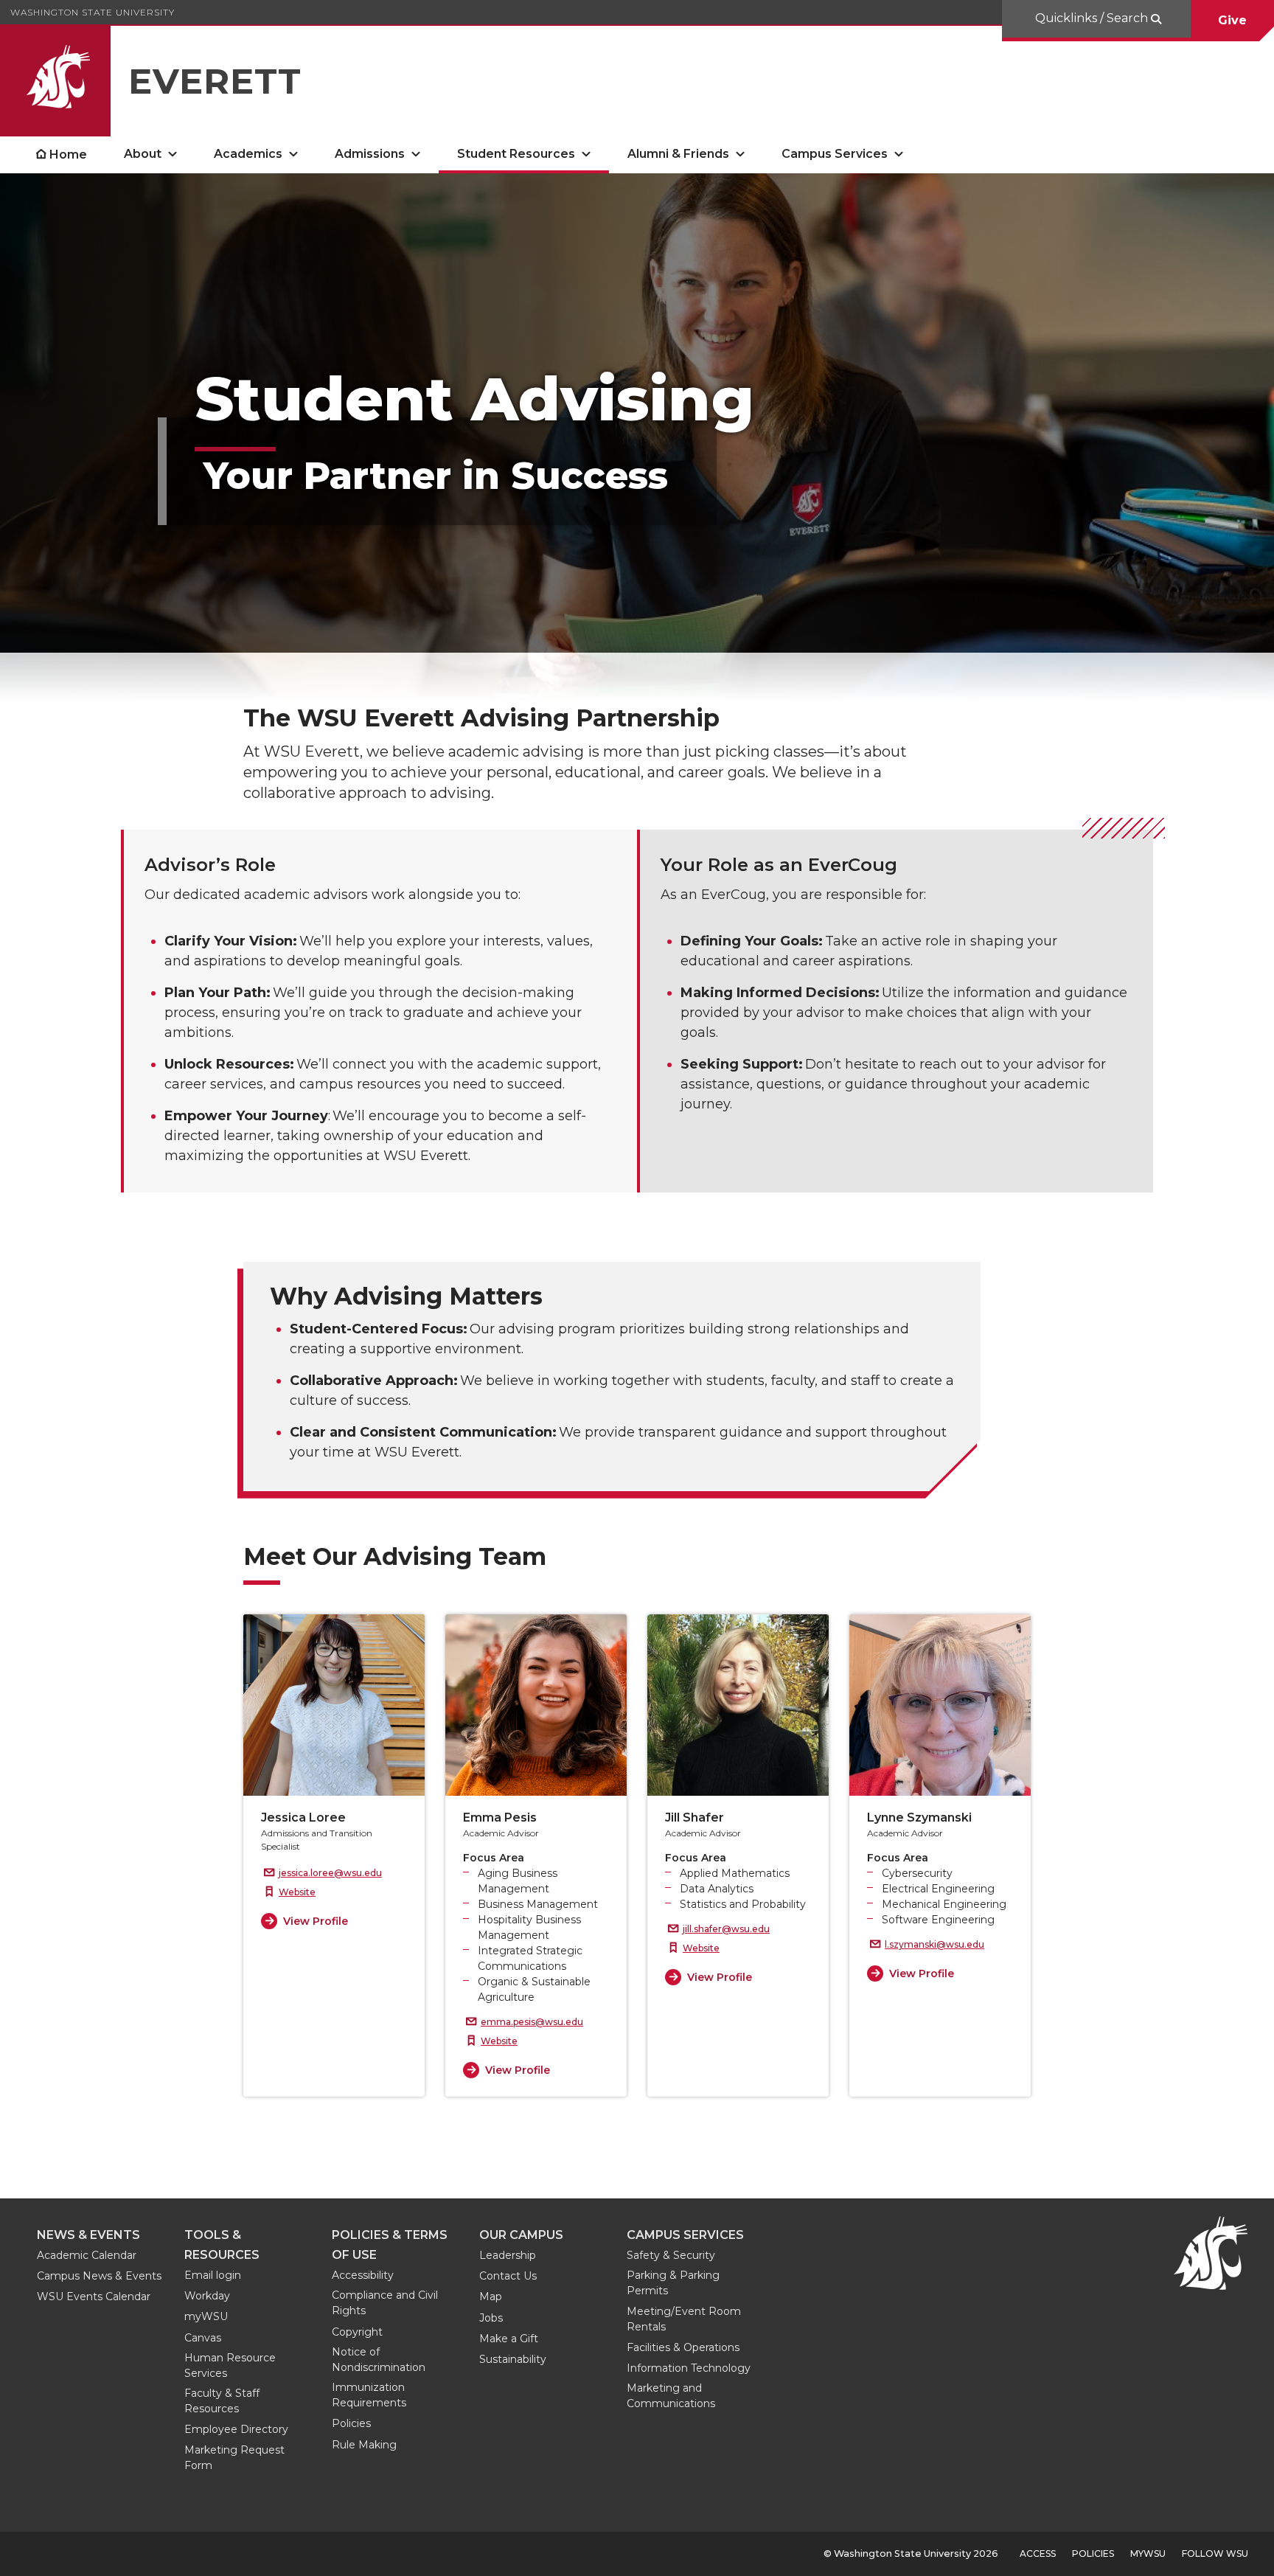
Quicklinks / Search (1093, 18)
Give (1232, 20)
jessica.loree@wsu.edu (330, 1873)
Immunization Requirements (369, 2395)
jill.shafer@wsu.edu (726, 1929)
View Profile (316, 1921)
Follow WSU (1215, 2554)
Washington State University (93, 12)
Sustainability (513, 2359)
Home (68, 155)
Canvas (203, 2338)
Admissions (370, 154)
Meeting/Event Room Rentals (684, 2319)
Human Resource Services (230, 2365)
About (143, 154)
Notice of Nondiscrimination (379, 2360)
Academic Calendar (87, 2255)
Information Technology (689, 2368)
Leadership (508, 2255)
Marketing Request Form (234, 2458)
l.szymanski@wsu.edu (934, 1944)
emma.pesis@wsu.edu (532, 2022)
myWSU (206, 2316)
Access (1038, 2554)
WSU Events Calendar (94, 2296)
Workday (207, 2296)
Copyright (357, 2332)
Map (491, 2296)
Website (297, 1892)
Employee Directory (236, 2429)
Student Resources (516, 154)
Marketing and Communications (671, 2396)
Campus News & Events (99, 2276)
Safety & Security (671, 2255)
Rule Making (364, 2445)
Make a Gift (509, 2339)
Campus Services (835, 154)
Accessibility (363, 2275)
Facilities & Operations (683, 2347)
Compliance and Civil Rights (385, 2303)
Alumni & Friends (678, 154)
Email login (213, 2275)
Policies (351, 2423)
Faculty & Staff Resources (222, 2401)
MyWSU (1148, 2554)
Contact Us (508, 2276)
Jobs (491, 2318)
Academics (248, 154)
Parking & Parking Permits (673, 2283)
